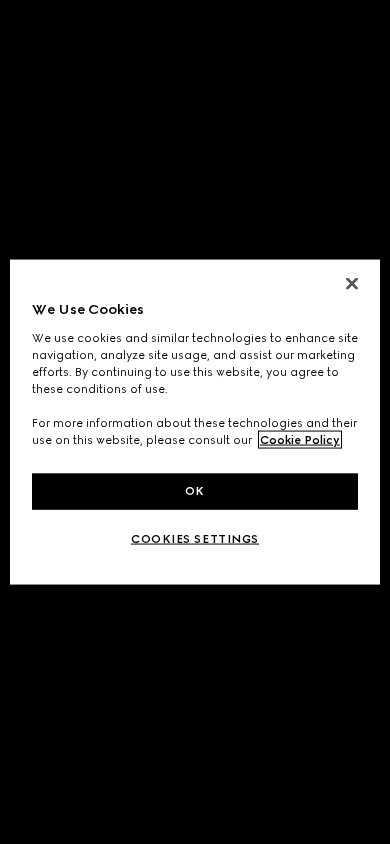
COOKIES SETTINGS (195, 539)
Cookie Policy (300, 440)
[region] (195, 422)
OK (195, 491)
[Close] (352, 284)
